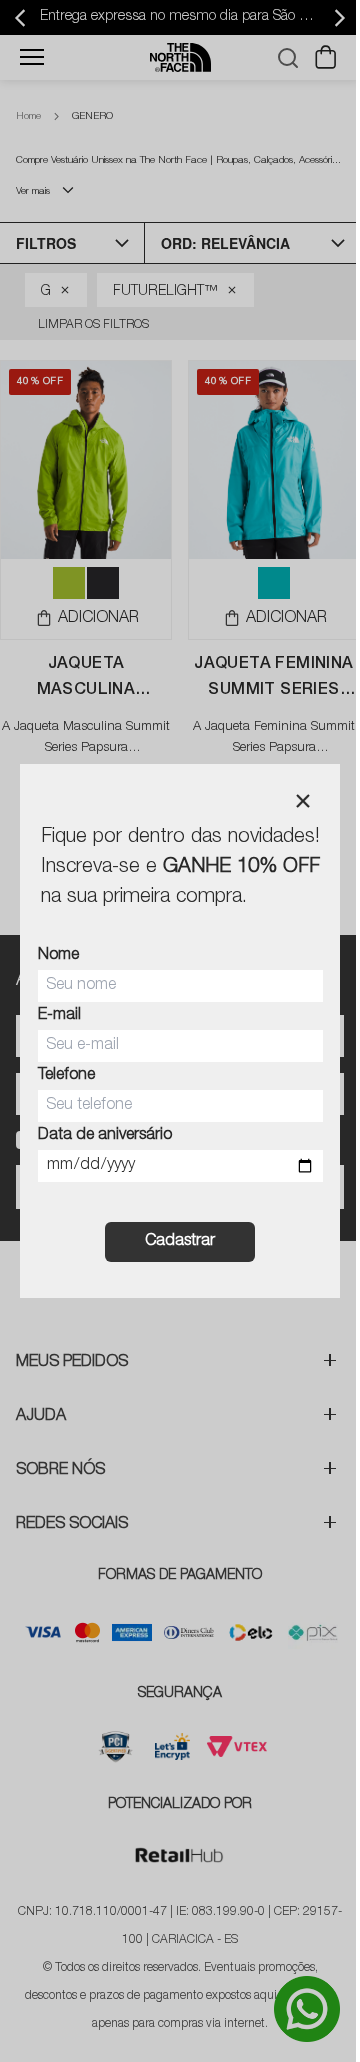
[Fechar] (303, 801)
